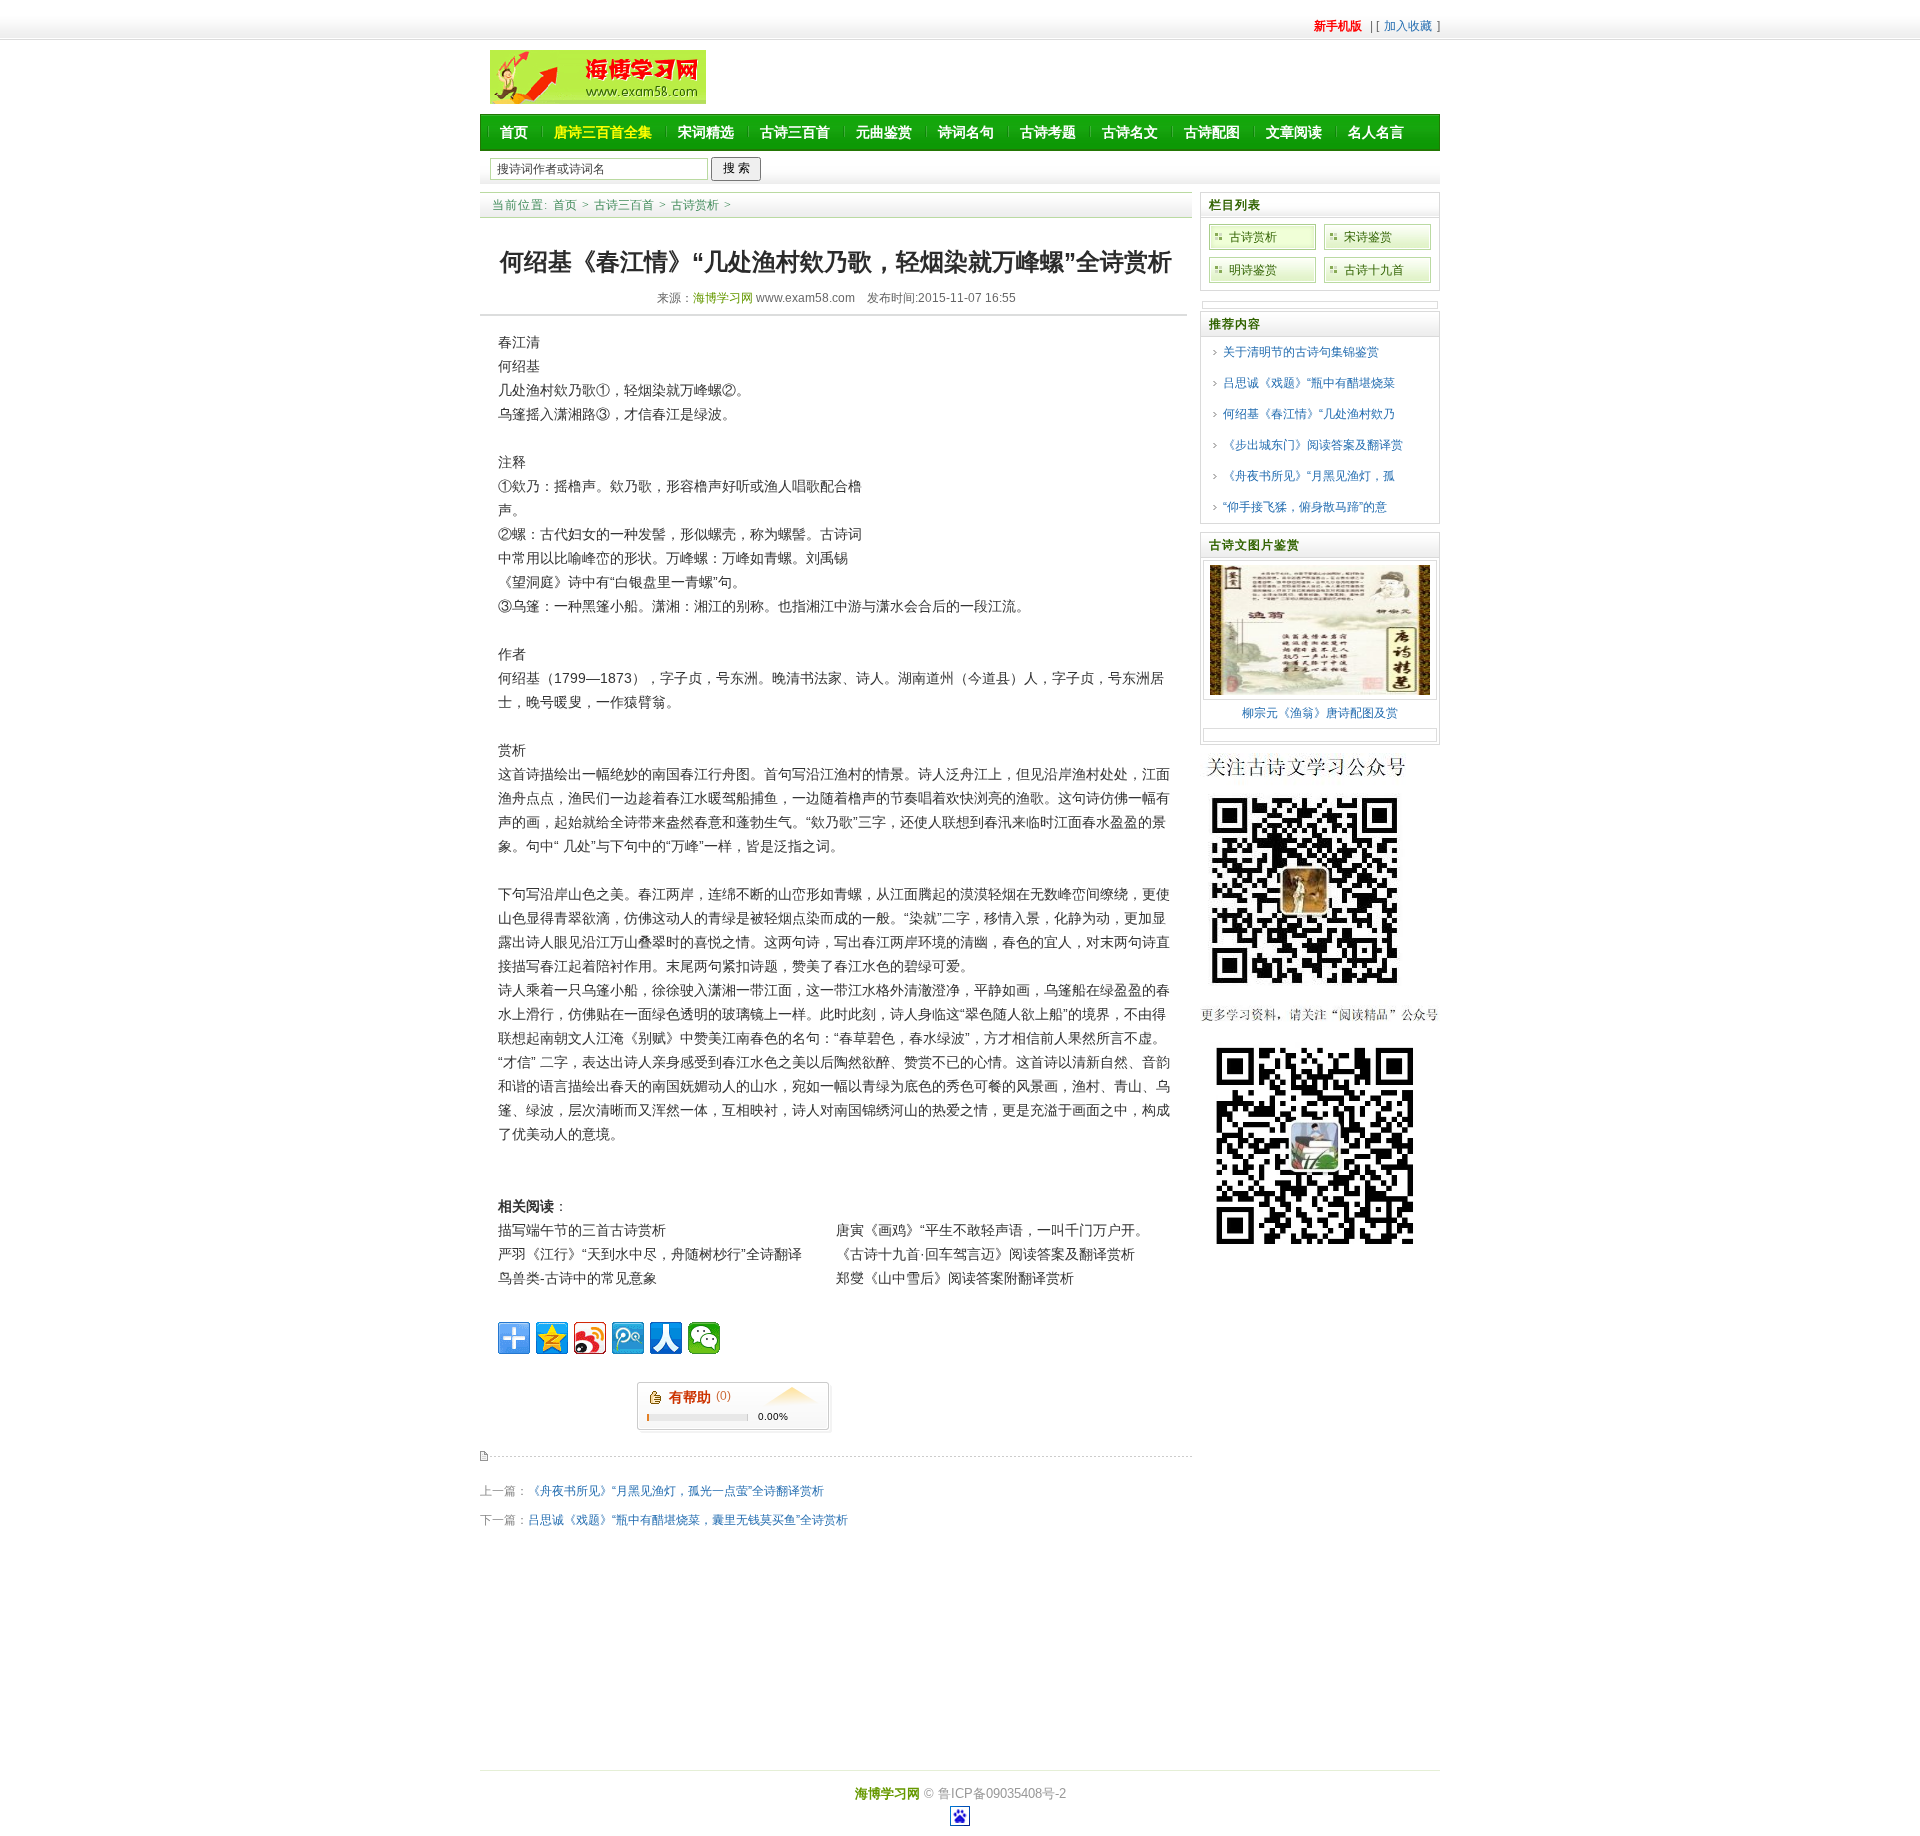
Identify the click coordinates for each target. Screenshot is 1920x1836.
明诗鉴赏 (1253, 270)
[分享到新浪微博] (590, 1338)
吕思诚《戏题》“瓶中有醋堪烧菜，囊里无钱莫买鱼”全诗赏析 (688, 1520)
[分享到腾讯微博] (628, 1338)
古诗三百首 (795, 132)
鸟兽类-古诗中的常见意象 (577, 1278)
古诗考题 (1048, 132)
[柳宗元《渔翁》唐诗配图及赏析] (1320, 691)
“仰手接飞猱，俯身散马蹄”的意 (1305, 507)
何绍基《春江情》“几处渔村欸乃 (1309, 414)
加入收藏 (1408, 26)
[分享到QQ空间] (552, 1338)
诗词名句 (966, 132)
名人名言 (1376, 132)
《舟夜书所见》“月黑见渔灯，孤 (1309, 476)
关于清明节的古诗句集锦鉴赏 (1301, 352)
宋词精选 (706, 132)
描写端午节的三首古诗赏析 (582, 1230)
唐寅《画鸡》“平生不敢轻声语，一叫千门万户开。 (992, 1230)
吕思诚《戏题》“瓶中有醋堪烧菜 (1309, 383)
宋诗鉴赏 (1368, 237)
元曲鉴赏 (884, 132)
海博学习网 (723, 298)
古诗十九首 (1374, 270)
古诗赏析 (695, 205)
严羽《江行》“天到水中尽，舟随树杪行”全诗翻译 (650, 1254)
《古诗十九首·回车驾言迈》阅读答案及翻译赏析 (985, 1254)
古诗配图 (1212, 132)
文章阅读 (1294, 132)
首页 (514, 132)
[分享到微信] (704, 1338)
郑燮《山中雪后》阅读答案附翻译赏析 (955, 1278)
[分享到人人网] (666, 1338)
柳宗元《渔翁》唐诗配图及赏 (1320, 713)
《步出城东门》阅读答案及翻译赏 (1313, 445)
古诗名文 (1130, 132)
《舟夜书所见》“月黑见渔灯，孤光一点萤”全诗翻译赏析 (676, 1491)
